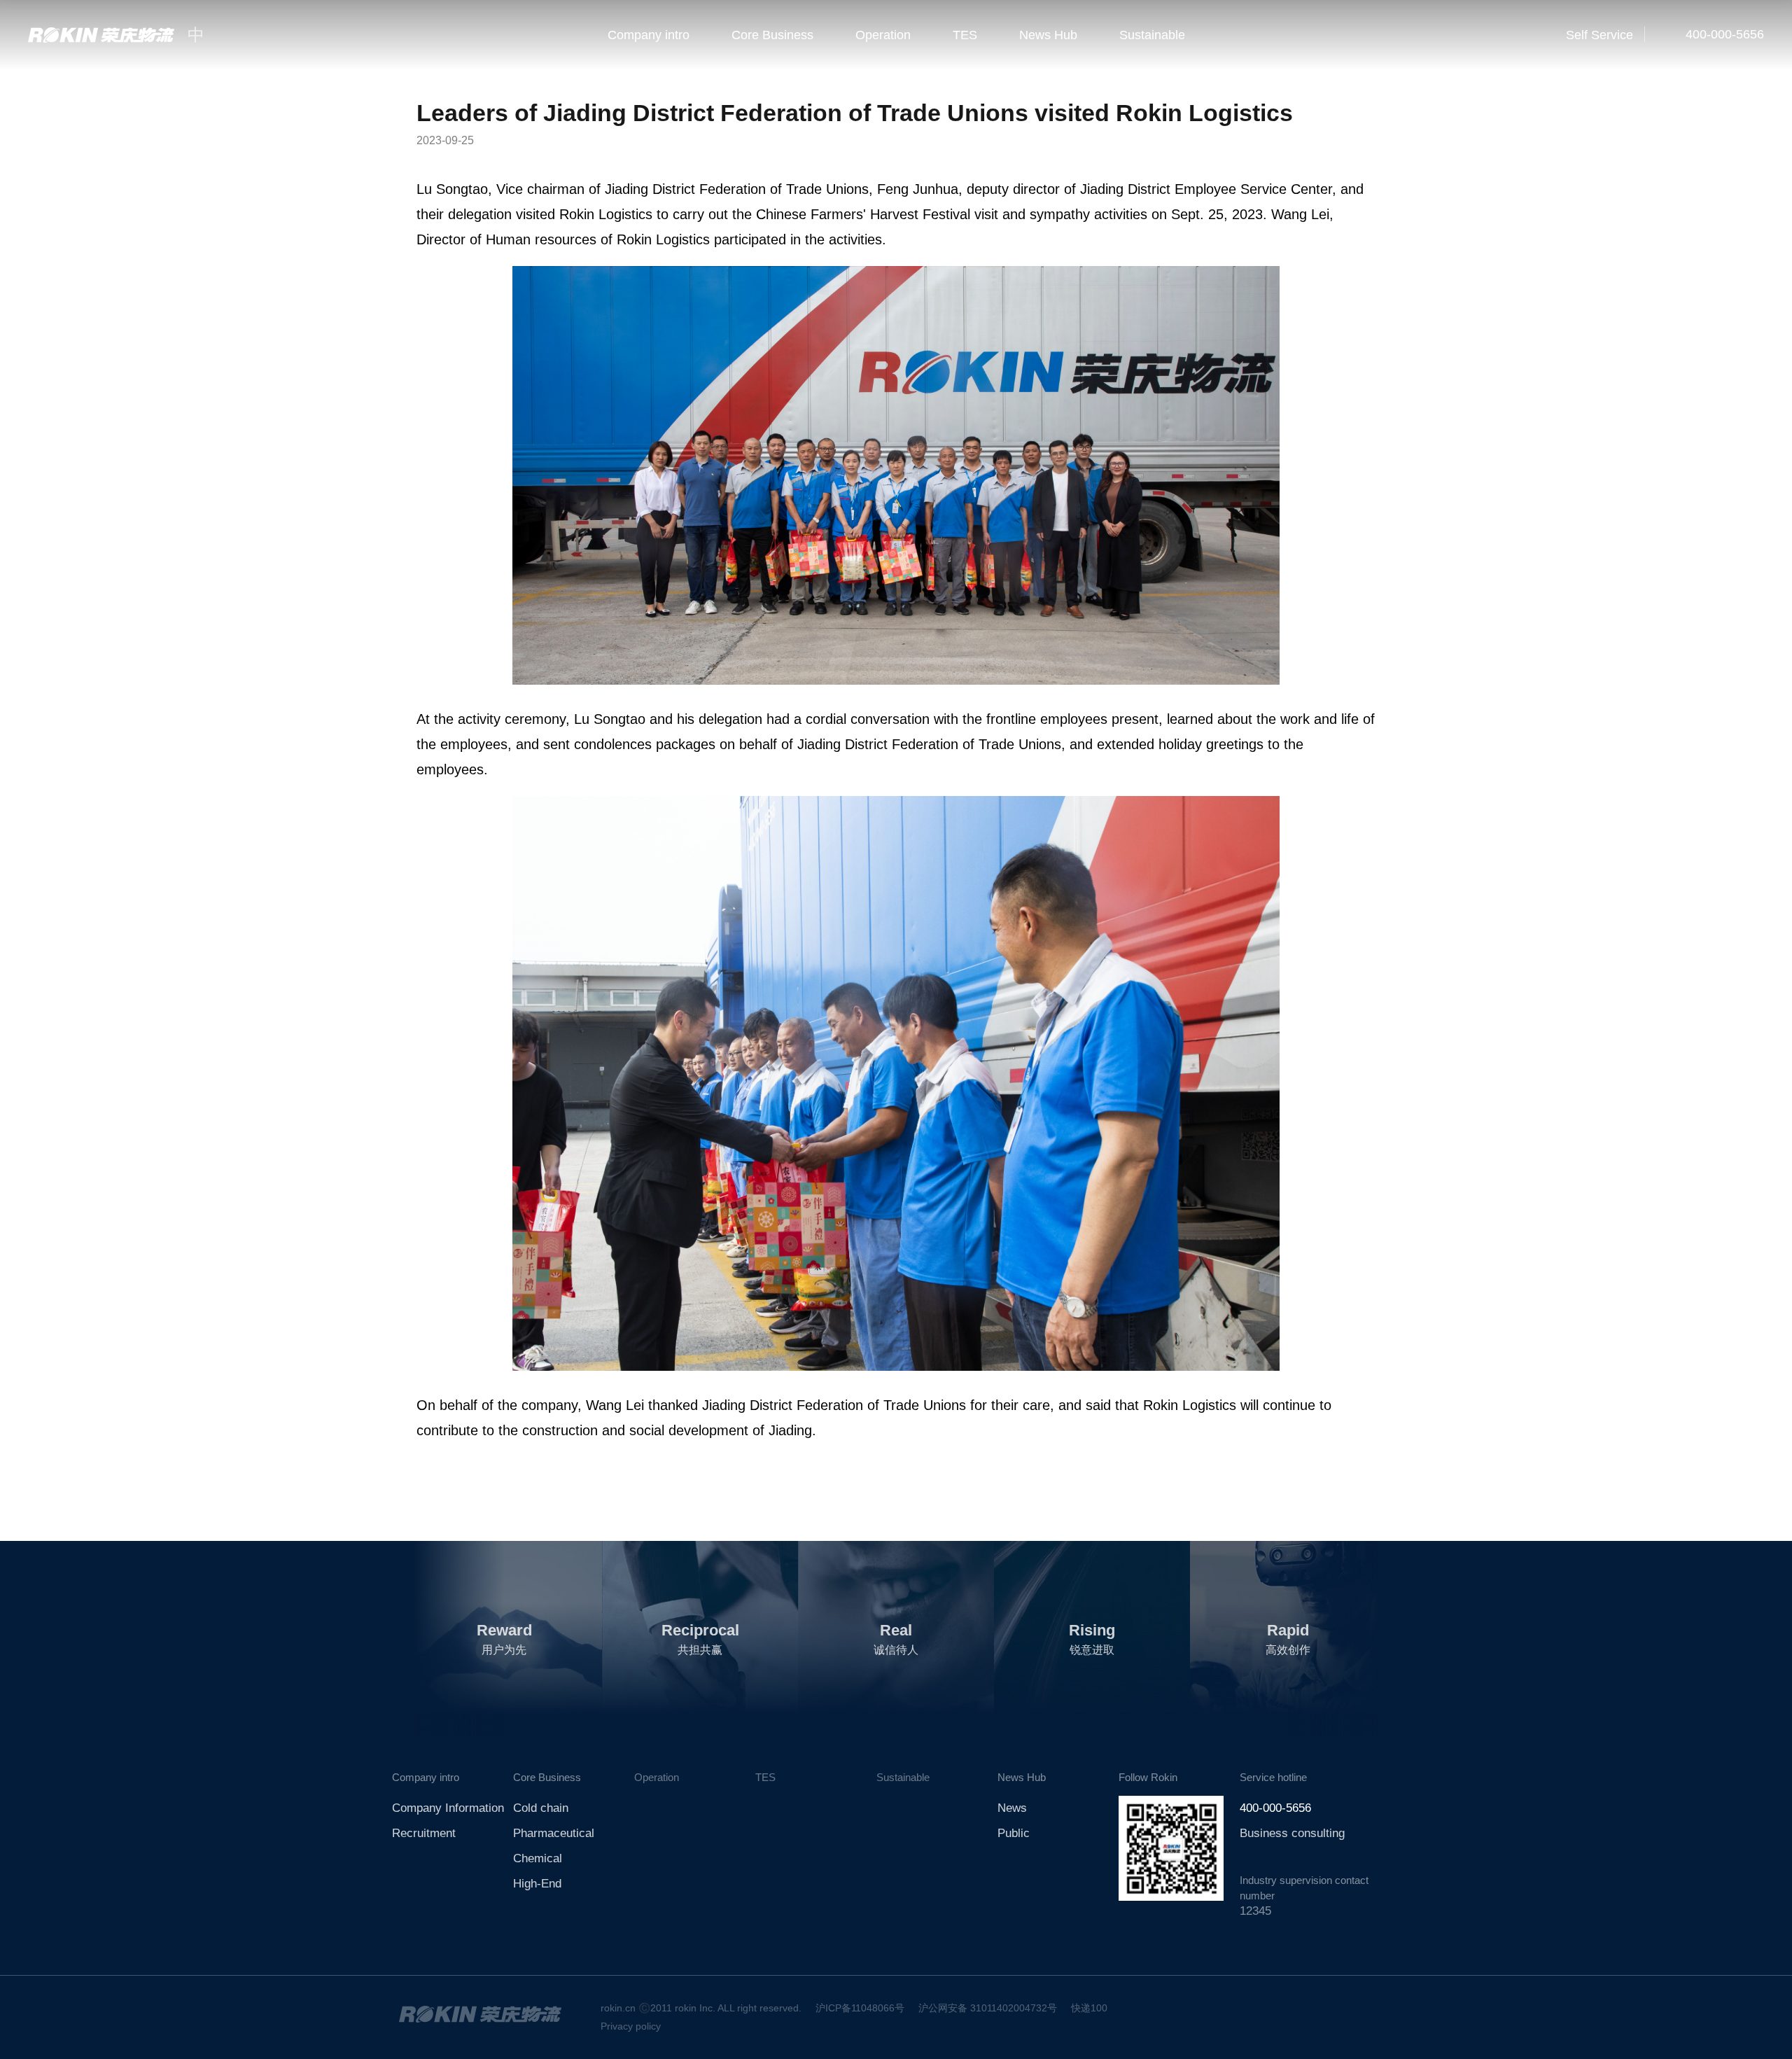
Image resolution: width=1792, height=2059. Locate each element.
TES (765, 1777)
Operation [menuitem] (883, 35)
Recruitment (424, 1833)
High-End (537, 1884)
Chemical (538, 1858)
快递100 (1089, 2008)
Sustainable (903, 1777)
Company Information (448, 1808)
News (1012, 1808)
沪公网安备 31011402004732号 (988, 2008)
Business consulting (1292, 1833)
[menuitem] (649, 35)
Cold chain (541, 1808)
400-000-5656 (1723, 34)
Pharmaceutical (554, 1833)
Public (1014, 1833)
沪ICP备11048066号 (860, 2008)
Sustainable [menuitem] (1152, 35)
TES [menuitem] (965, 35)
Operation (657, 1777)
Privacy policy (631, 2026)
